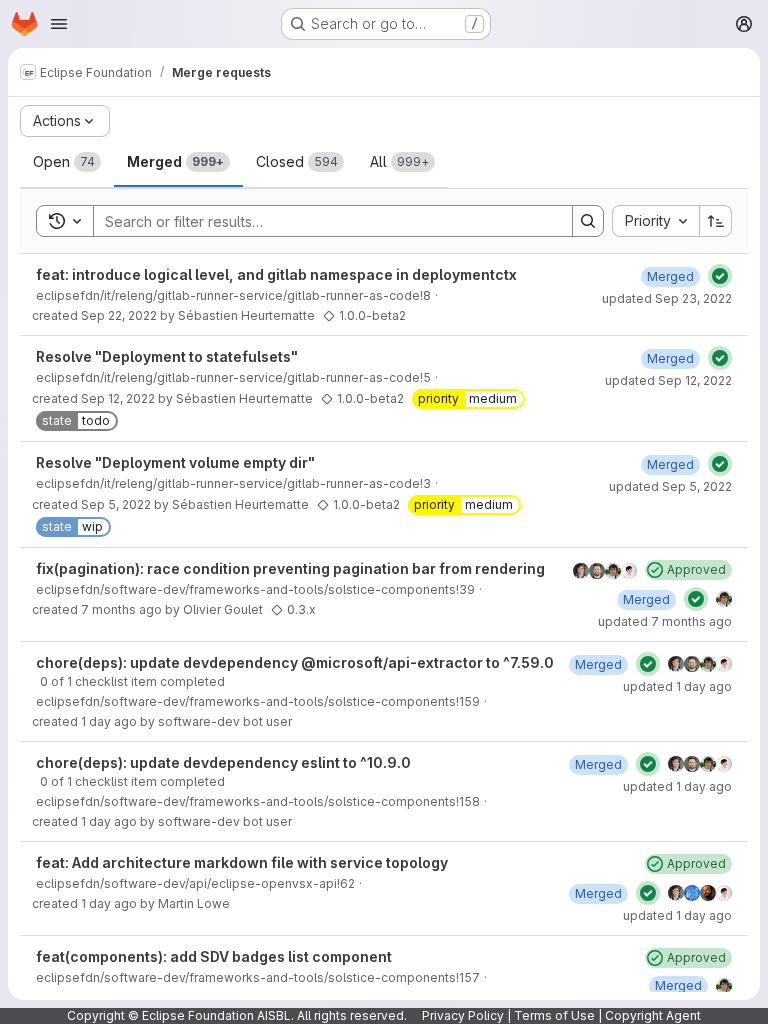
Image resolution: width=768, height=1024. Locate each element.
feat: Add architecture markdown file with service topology (242, 862)
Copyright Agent (653, 1015)
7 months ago (121, 609)
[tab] (67, 162)
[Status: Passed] (720, 276)
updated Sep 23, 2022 (667, 298)
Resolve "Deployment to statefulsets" (167, 356)
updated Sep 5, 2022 (670, 486)
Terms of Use (554, 1015)
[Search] (588, 221)
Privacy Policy (463, 1015)
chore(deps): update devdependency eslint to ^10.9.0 (223, 762)
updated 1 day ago (677, 686)
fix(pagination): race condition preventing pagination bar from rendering (290, 568)
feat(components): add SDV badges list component (214, 956)
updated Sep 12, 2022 (668, 380)
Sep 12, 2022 (118, 398)
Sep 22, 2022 (119, 315)
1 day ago (109, 721)
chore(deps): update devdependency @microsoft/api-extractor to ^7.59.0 (295, 662)
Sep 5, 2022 (116, 504)
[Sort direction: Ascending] (716, 221)
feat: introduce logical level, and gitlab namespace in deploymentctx (276, 274)
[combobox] (655, 221)
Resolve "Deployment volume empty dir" (175, 462)
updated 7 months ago (665, 621)
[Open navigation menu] (59, 24)
